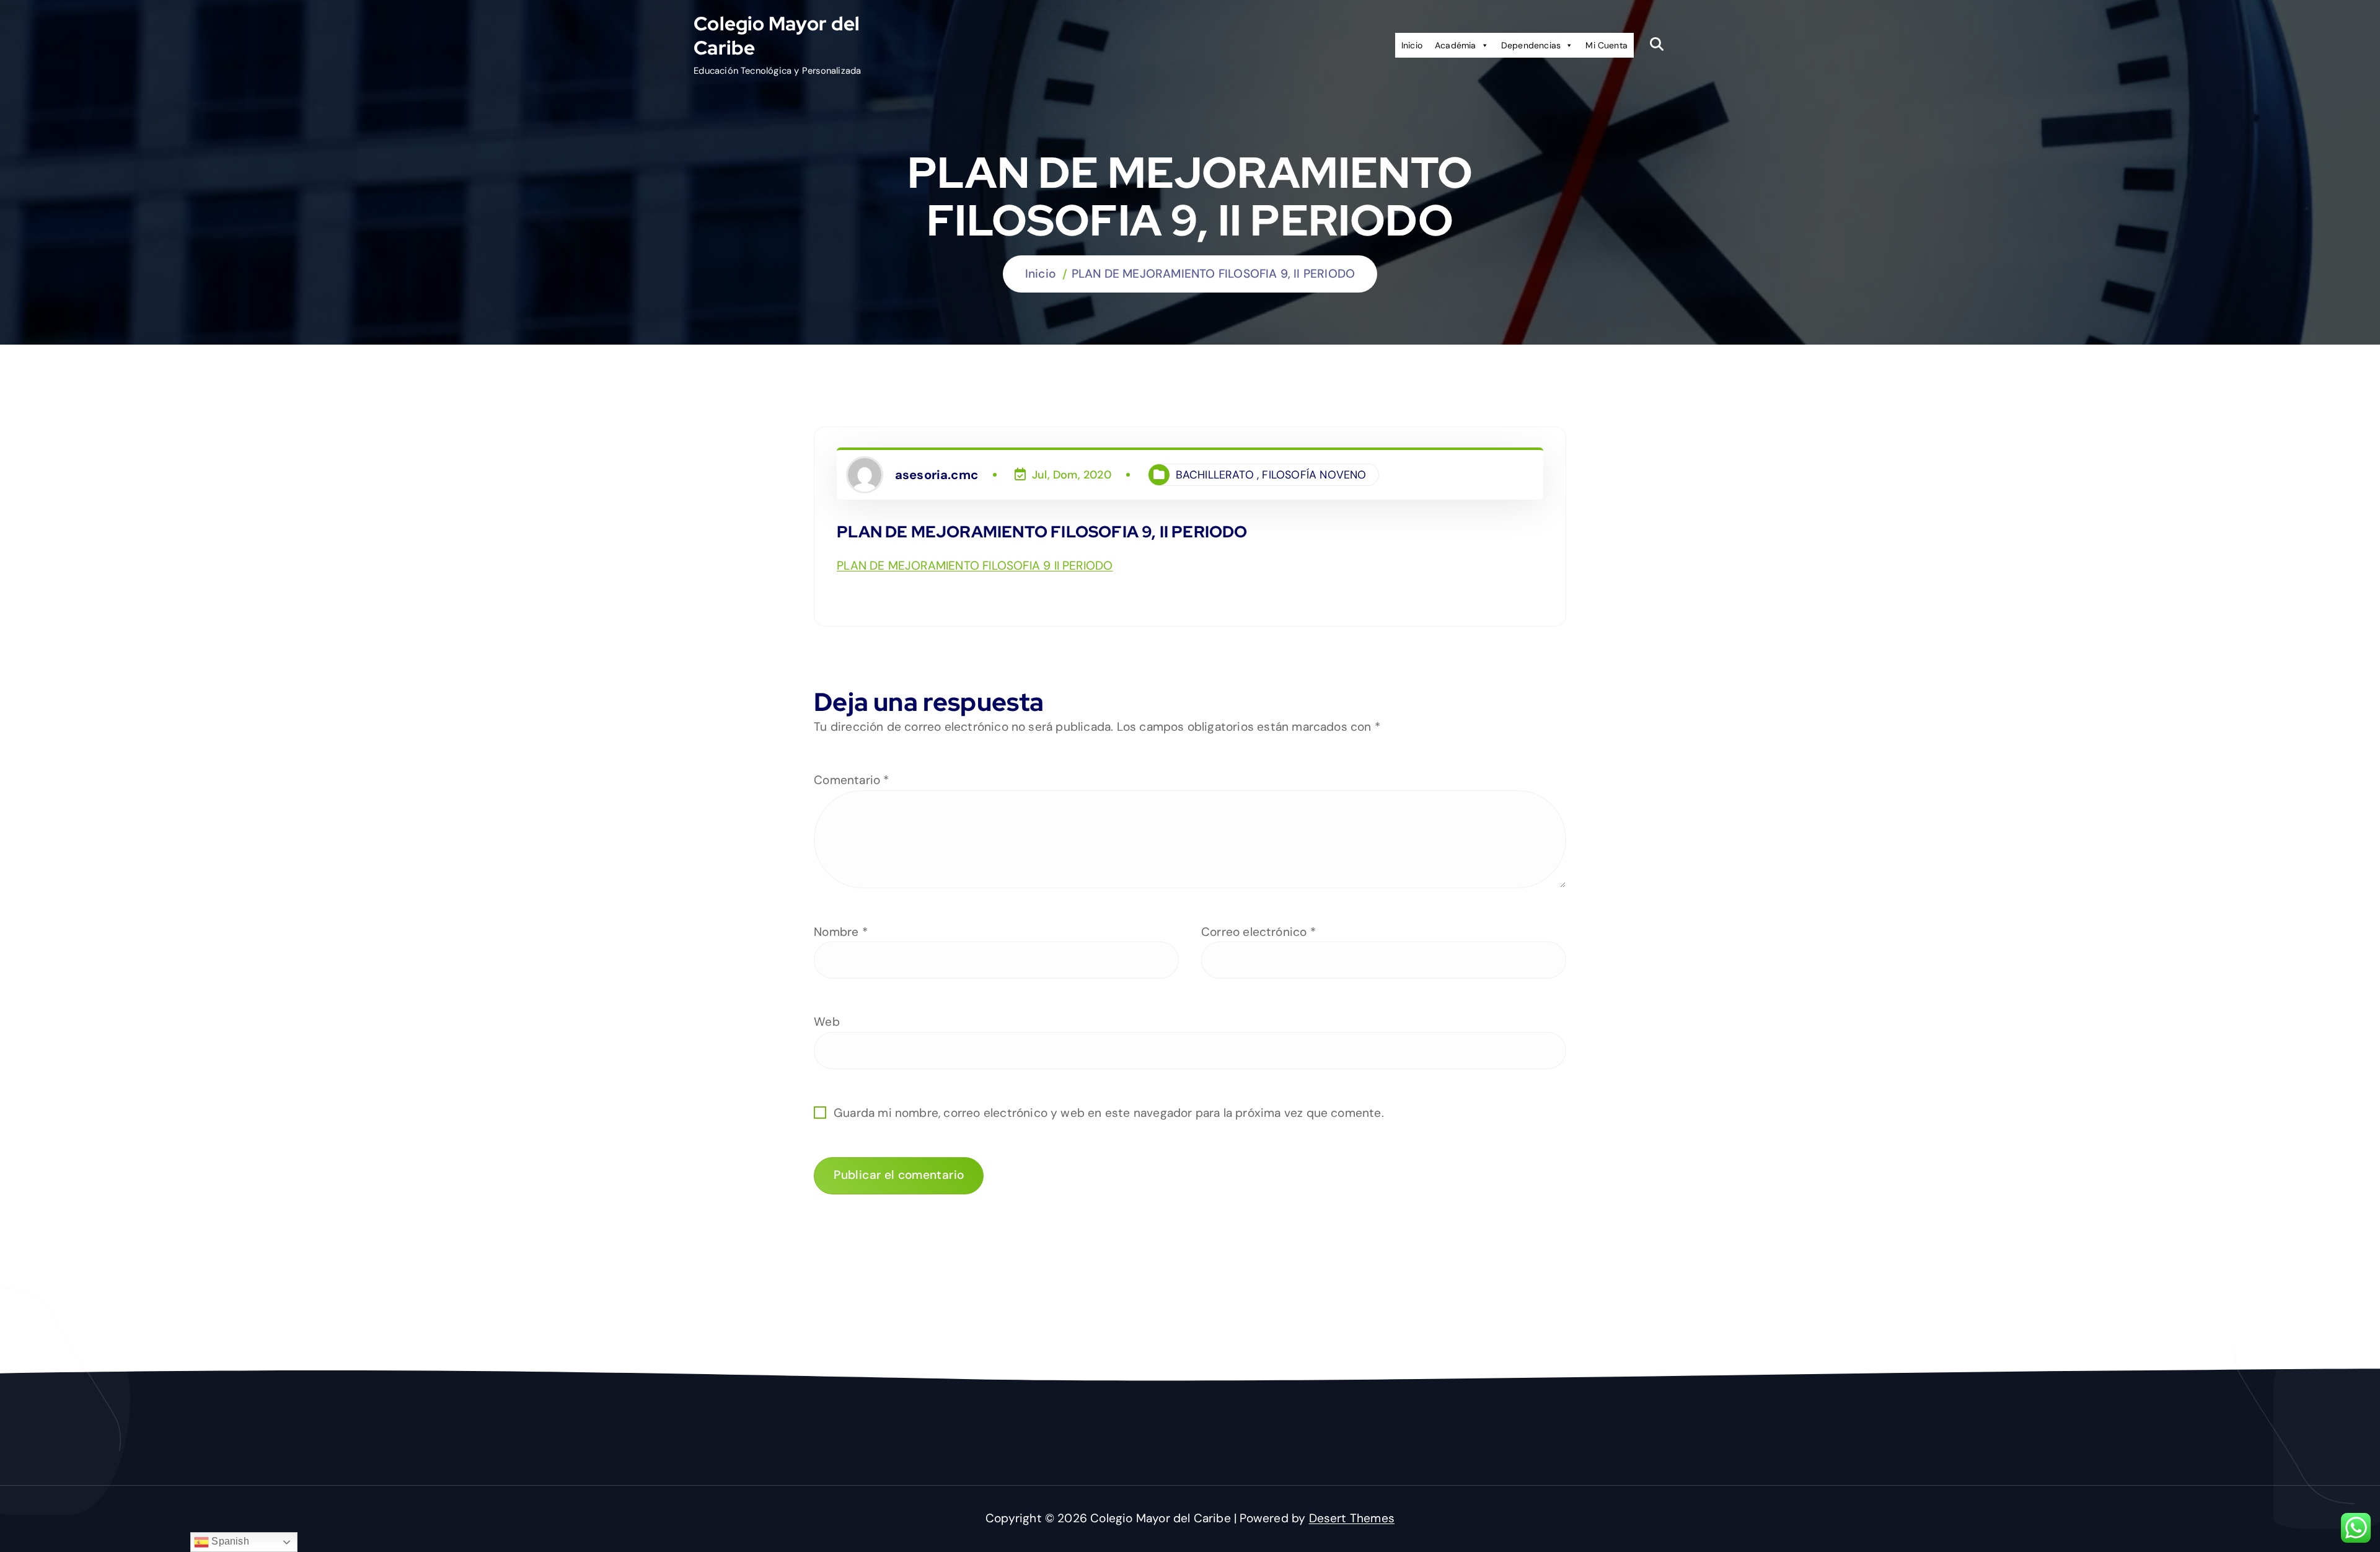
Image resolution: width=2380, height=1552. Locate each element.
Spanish (229, 1541)
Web (827, 1022)
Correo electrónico (1258, 932)
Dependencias (1531, 45)
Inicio (1412, 45)
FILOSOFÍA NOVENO (1314, 475)
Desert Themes (1352, 1518)
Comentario (851, 780)
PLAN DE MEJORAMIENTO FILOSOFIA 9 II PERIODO (975, 566)
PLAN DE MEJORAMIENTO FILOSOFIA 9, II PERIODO (1213, 274)
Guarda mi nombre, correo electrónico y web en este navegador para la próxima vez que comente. (1109, 1113)
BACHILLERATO (1215, 475)
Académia (1456, 45)
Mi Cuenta (1606, 45)
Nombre (841, 932)
